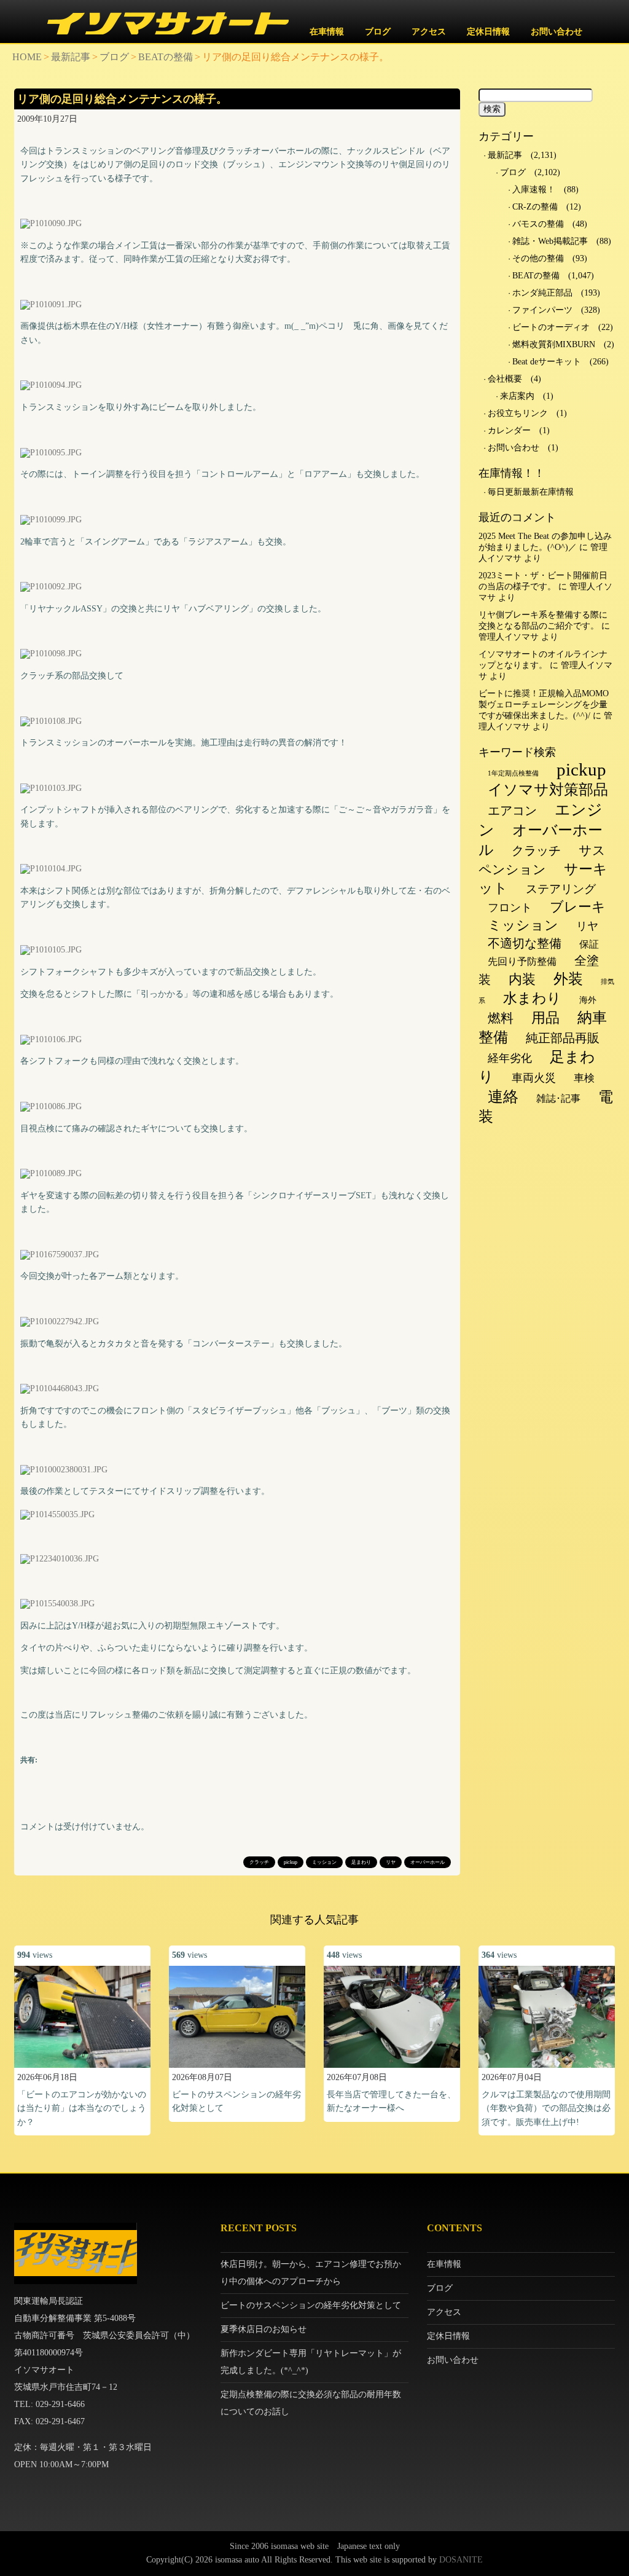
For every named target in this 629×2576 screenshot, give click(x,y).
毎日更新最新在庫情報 (531, 492)
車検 (584, 1078)
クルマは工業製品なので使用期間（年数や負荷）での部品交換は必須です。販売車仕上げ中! (546, 2108)
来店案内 (517, 396)
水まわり (532, 998)
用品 (545, 1018)
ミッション (324, 1862)
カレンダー (509, 430)
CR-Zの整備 (535, 207)
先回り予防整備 (522, 961)
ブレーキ (578, 907)
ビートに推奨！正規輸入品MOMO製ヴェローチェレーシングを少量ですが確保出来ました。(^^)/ (544, 705)
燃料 (501, 1018)
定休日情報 (488, 32)
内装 (522, 979)
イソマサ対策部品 (548, 790)
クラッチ (259, 1862)
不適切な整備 (525, 943)
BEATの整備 (166, 57)
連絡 (503, 1097)
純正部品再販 (563, 1038)
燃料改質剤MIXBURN (554, 344)
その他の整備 (538, 258)
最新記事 (71, 57)
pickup (291, 1862)
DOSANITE (461, 2560)
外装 (568, 979)
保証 (589, 944)
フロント (510, 908)
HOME (27, 57)
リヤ (391, 1862)
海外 (588, 1000)
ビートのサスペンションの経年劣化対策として (311, 2305)
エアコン (512, 811)
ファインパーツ (542, 310)
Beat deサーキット (547, 362)
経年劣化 (510, 1058)
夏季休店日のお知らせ (264, 2329)
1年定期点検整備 (513, 773)
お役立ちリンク (518, 413)
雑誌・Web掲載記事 (550, 241)
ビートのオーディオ (551, 327)
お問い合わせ (557, 32)
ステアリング (561, 889)
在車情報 (327, 32)
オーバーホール (428, 1862)
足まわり (361, 1862)
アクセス (429, 32)
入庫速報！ (534, 190)
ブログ (378, 32)
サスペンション (542, 860)
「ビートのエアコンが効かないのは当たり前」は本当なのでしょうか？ (82, 2108)
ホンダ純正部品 (542, 293)
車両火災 (534, 1078)
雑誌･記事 (558, 1098)
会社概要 (505, 379)
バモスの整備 (538, 224)
